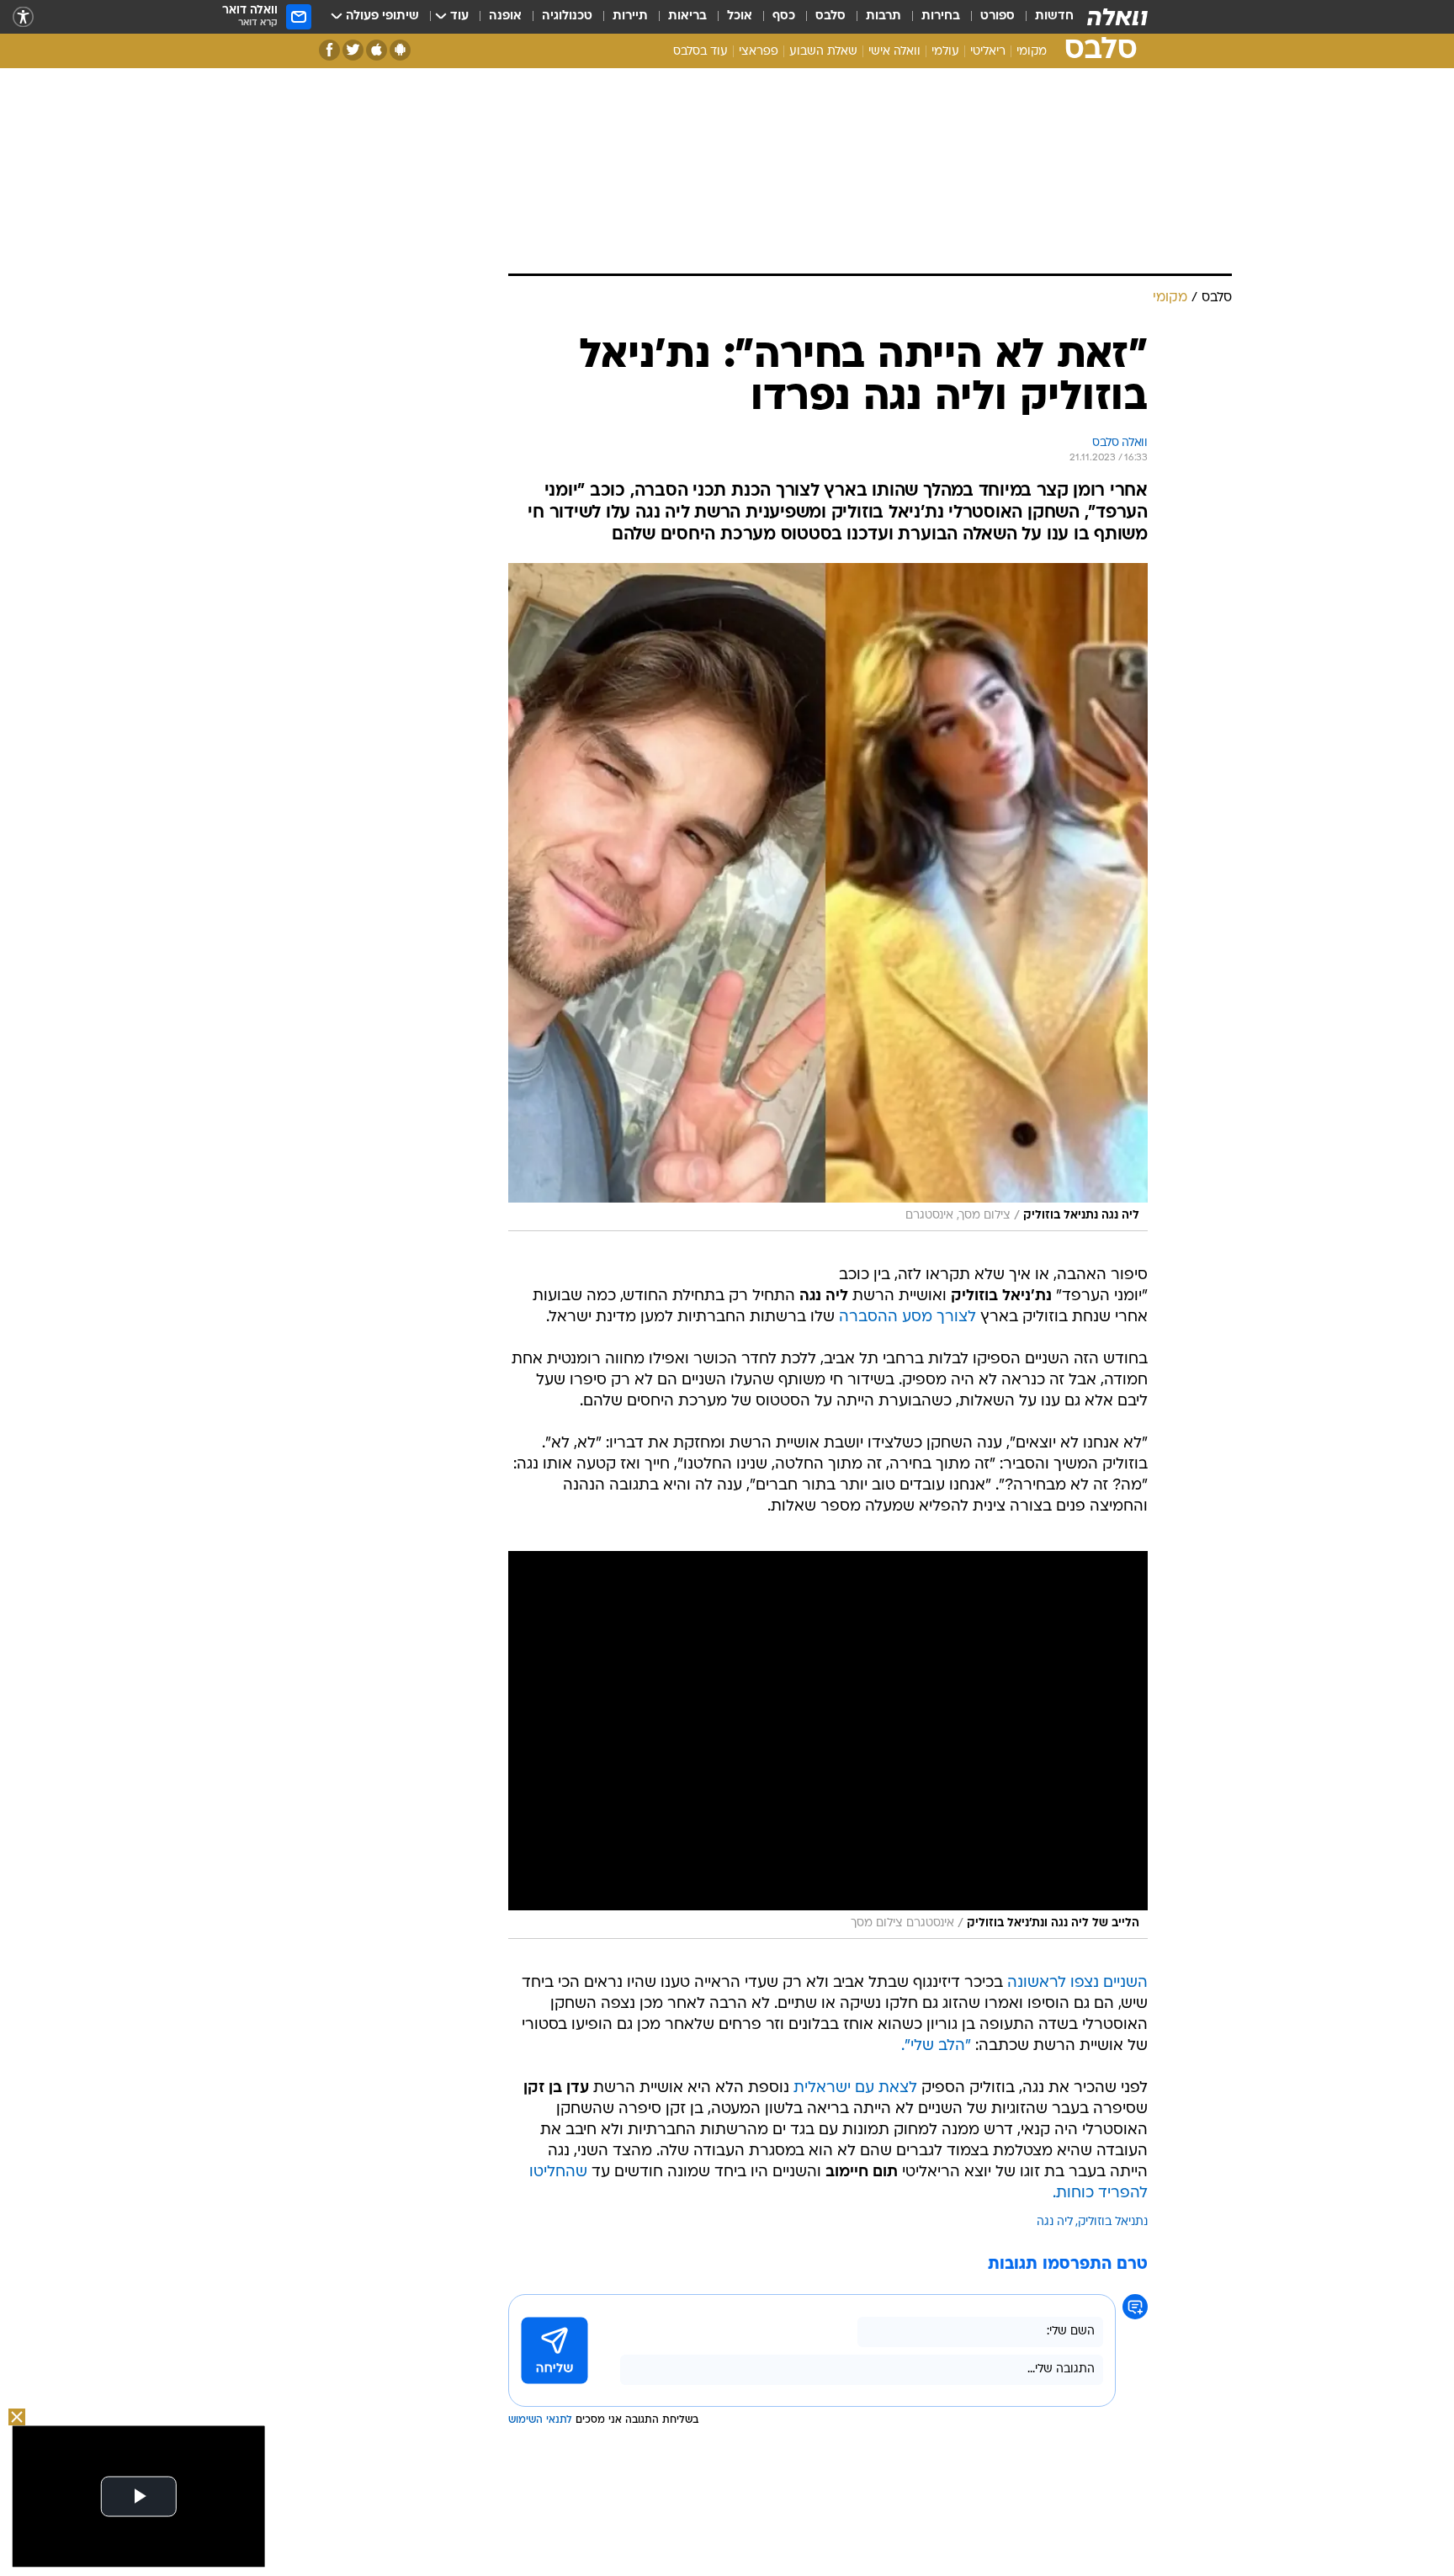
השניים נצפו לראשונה (1077, 1983)
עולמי (945, 52)
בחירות (941, 16)
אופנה (505, 16)
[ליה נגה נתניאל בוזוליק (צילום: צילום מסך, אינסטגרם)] (828, 897)
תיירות (630, 16)
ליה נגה (1055, 2222)
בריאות (687, 16)
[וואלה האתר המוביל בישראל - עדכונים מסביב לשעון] (1117, 17)
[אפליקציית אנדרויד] (400, 50)
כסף (784, 16)
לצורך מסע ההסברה (907, 1317)
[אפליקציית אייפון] (377, 50)
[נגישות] (23, 17)
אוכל (740, 16)
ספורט (998, 16)
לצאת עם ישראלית (855, 2088)
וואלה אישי (894, 52)
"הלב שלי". (936, 2046)
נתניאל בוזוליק (1113, 2222)
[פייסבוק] (329, 50)
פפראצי (759, 52)
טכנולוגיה (567, 16)
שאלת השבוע (823, 52)
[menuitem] (1044, 17)
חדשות (1054, 16)
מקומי (1032, 52)
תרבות (884, 16)
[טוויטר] (353, 50)
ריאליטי (988, 52)
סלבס (830, 16)
